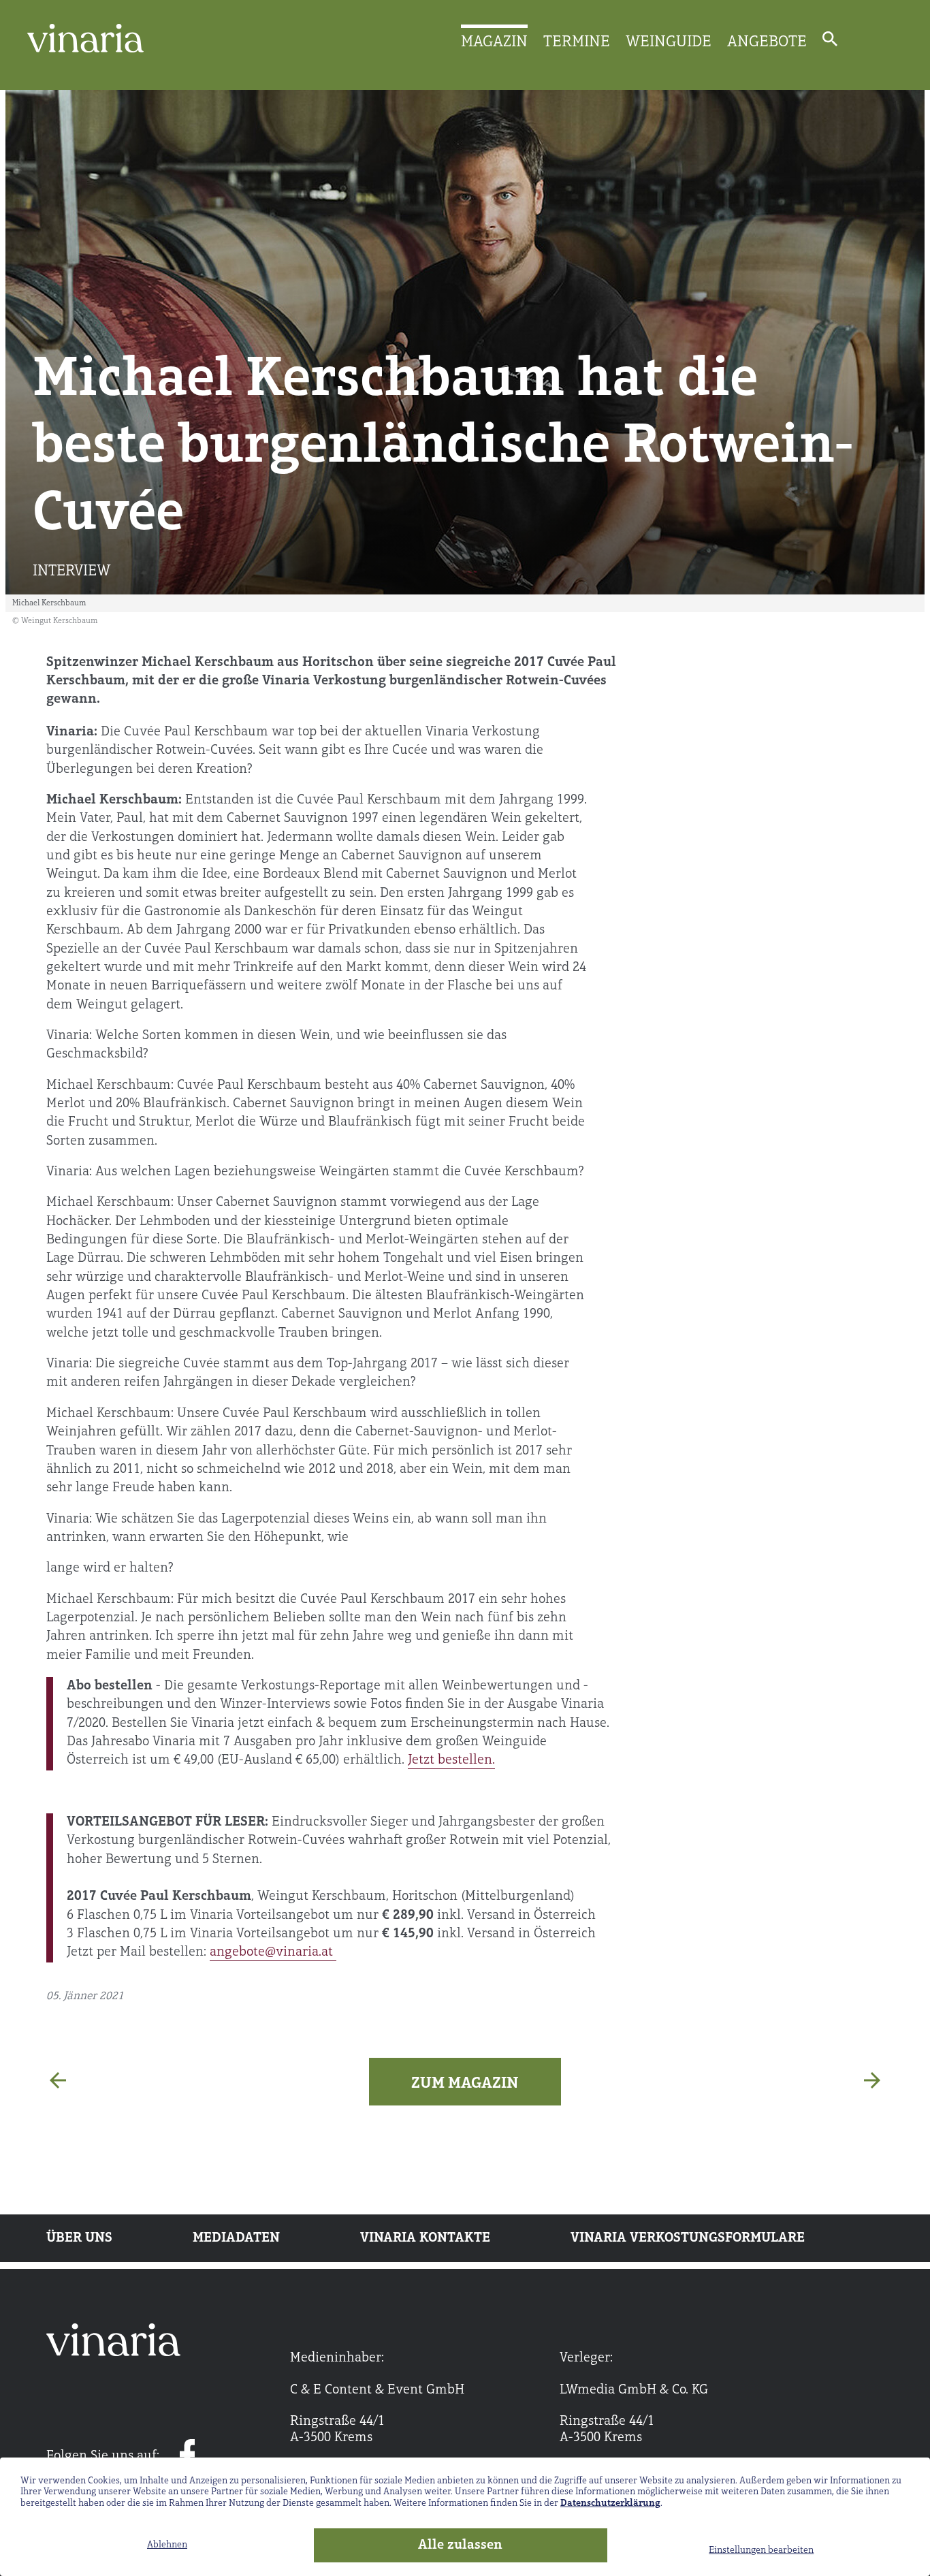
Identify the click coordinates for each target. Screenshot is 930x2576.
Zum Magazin (465, 2084)
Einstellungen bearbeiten (761, 2550)
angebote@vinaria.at (273, 1952)
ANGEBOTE (767, 42)
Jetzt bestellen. (451, 1760)
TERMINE (577, 42)
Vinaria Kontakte (425, 2238)
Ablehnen (167, 2545)
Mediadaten (236, 2238)
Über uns (79, 2238)
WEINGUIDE (669, 42)
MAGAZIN (494, 42)
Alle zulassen (460, 2545)
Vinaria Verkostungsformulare (688, 2238)
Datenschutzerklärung (610, 2503)
